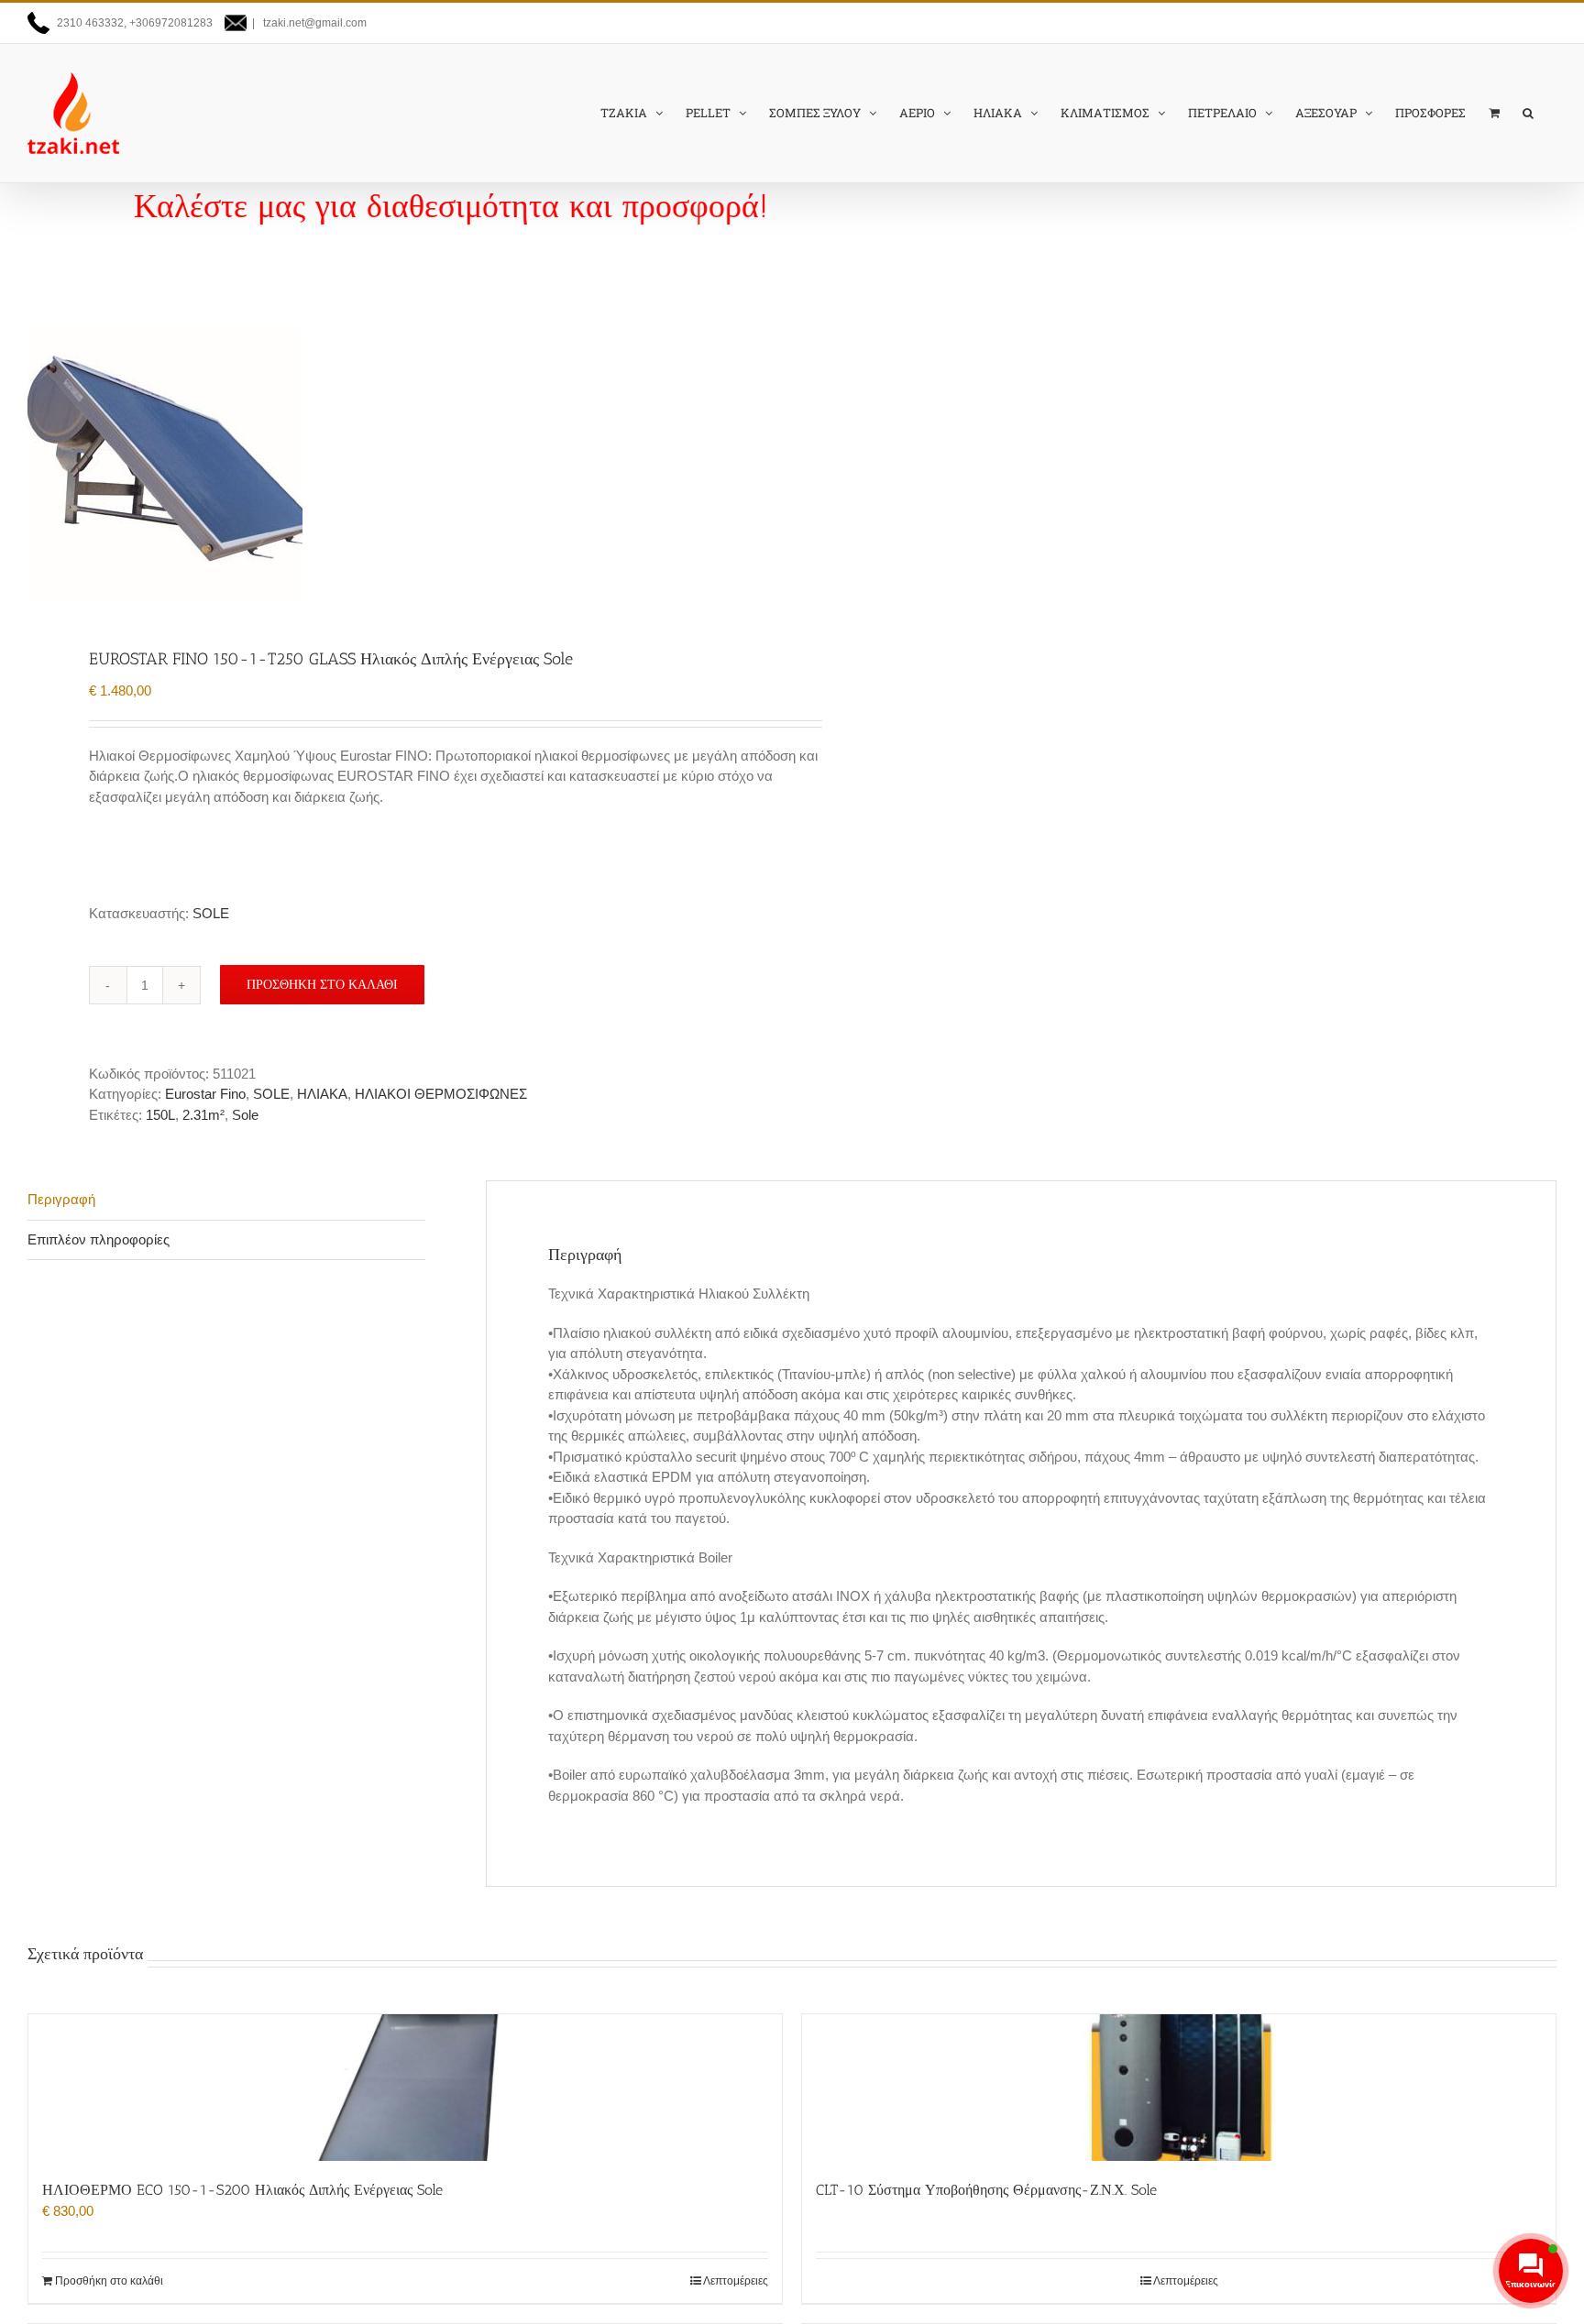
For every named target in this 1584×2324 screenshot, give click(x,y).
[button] (1528, 113)
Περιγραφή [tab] (61, 1199)
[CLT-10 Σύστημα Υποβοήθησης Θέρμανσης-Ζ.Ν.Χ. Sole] (1179, 2088)
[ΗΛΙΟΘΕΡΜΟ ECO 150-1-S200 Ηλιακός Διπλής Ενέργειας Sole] (405, 2088)
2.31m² (203, 1115)
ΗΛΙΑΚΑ (322, 1094)
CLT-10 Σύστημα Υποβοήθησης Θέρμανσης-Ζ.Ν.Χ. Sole (986, 2190)
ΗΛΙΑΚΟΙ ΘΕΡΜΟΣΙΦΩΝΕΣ (441, 1094)
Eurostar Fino (205, 1094)
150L (160, 1115)
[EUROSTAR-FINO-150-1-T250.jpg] (395, 464)
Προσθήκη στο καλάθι (322, 984)
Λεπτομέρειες (736, 2281)
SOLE (211, 913)
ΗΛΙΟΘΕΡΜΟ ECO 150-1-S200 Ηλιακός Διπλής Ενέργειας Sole (242, 2190)
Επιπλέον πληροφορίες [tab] (99, 1239)
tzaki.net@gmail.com (313, 23)
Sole (245, 1115)
